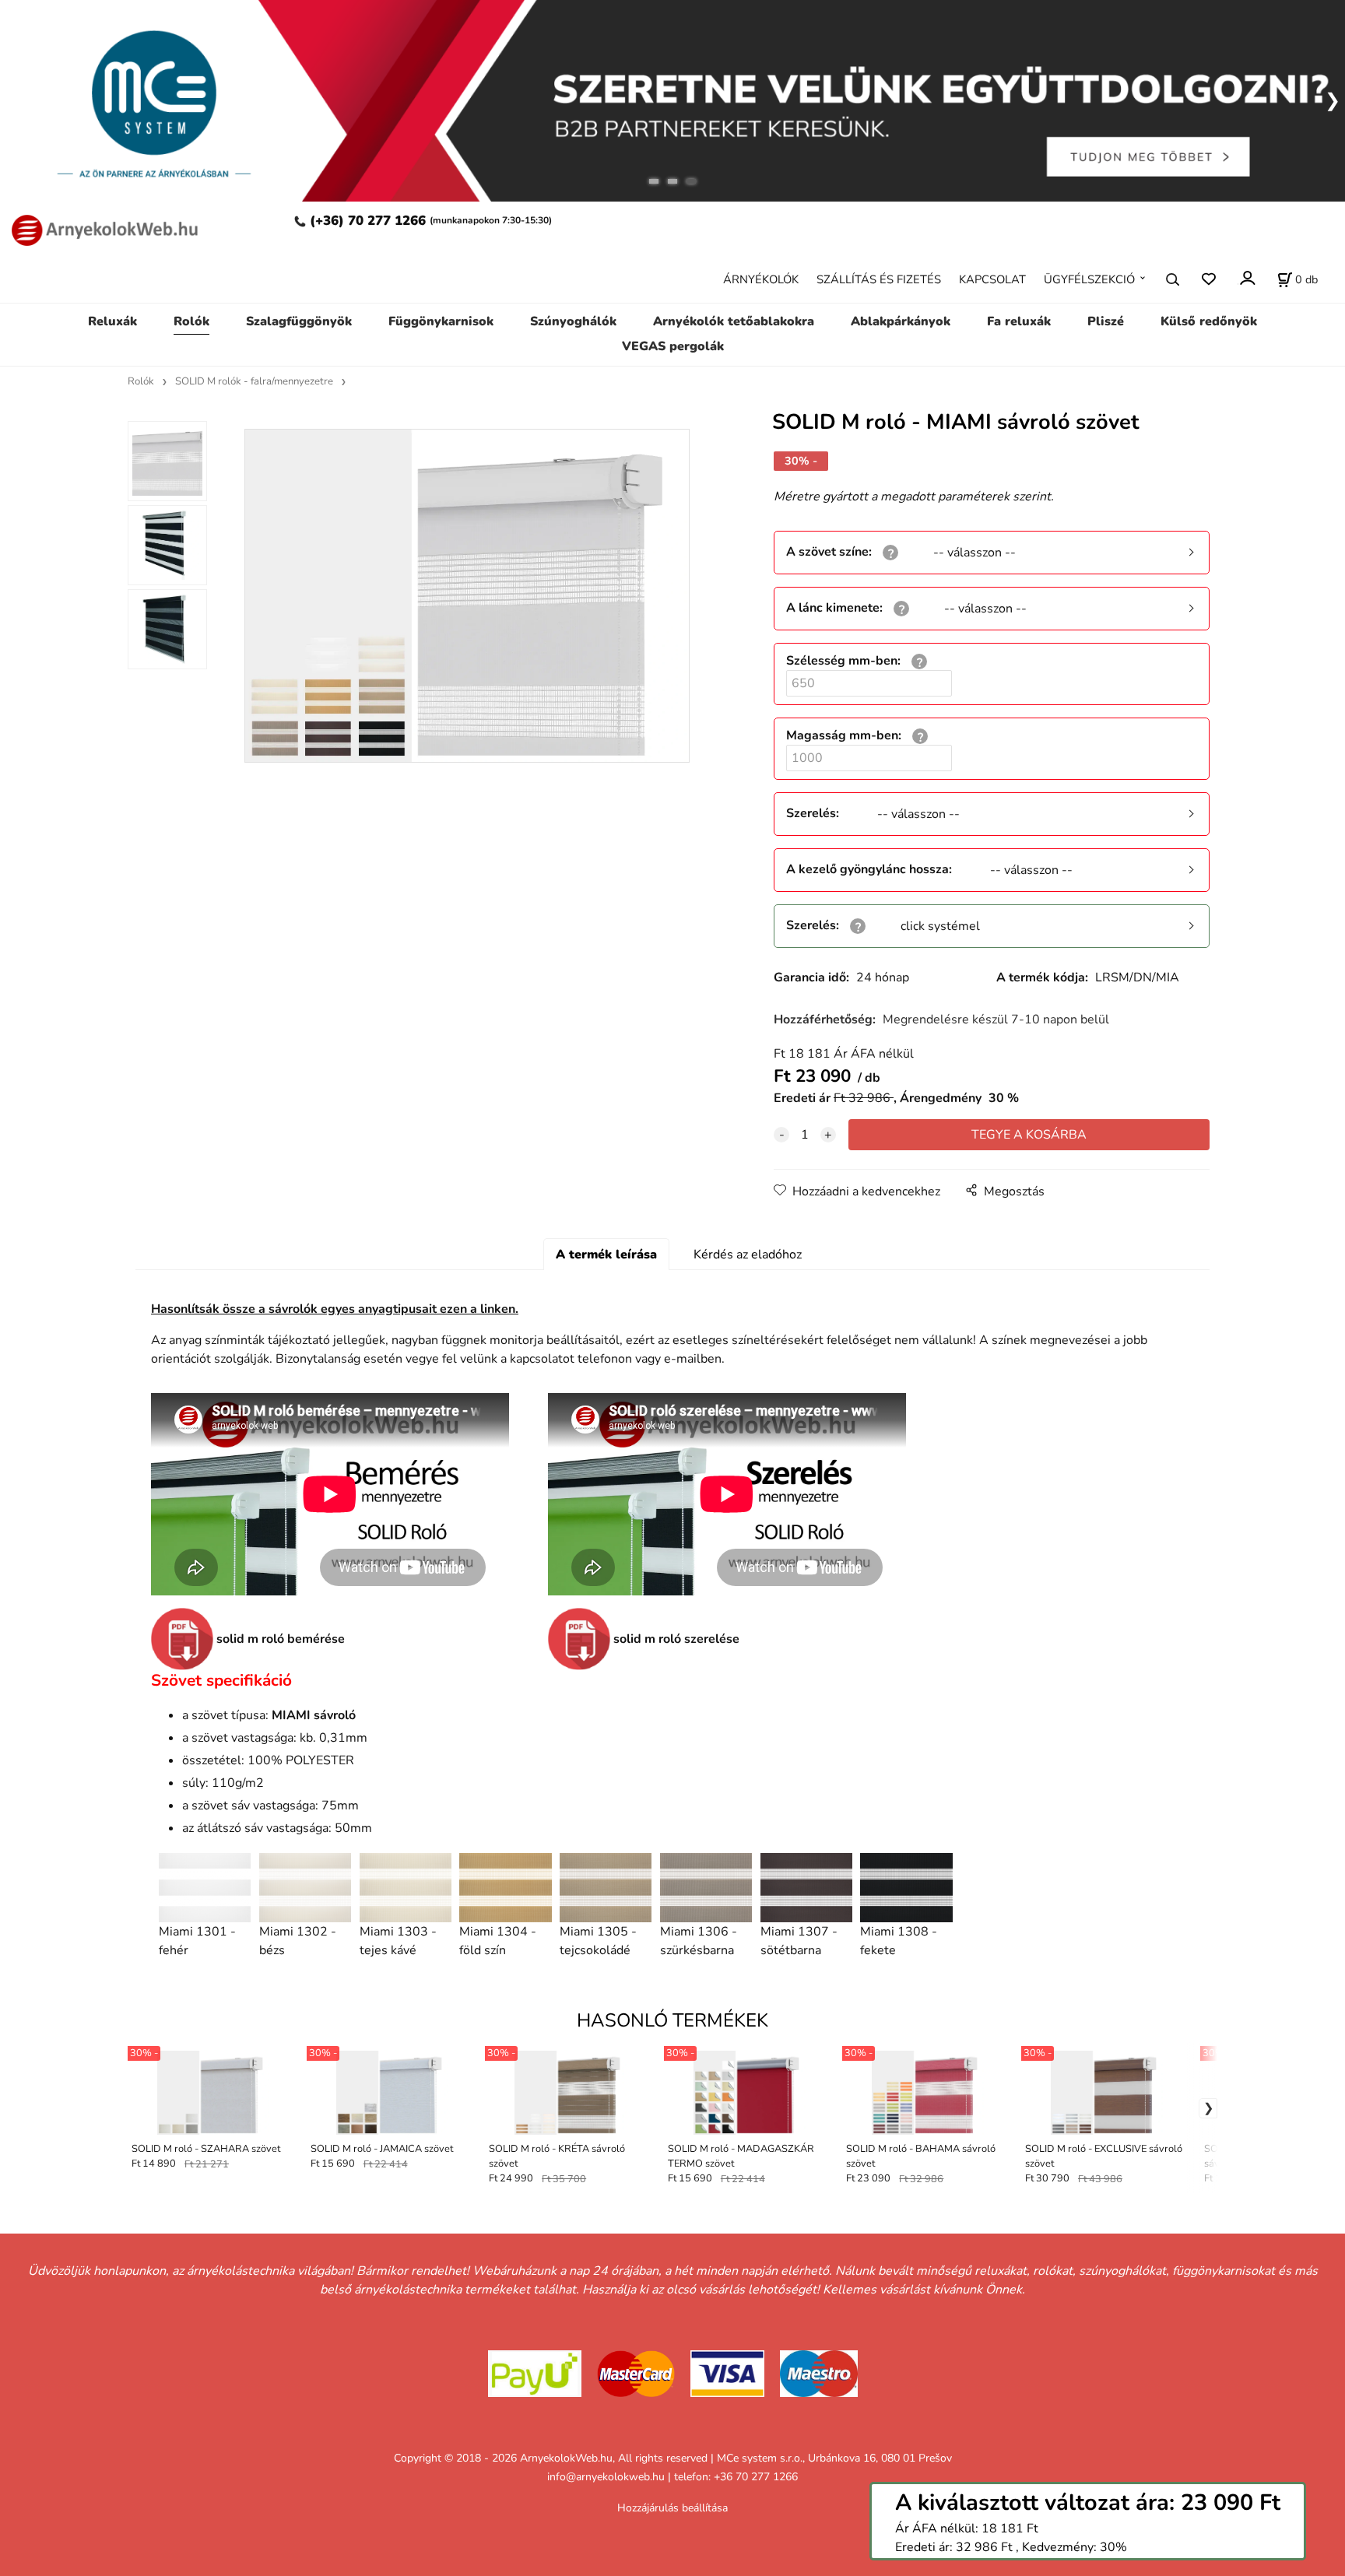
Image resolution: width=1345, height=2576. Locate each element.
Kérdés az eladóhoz (748, 1255)
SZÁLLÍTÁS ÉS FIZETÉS (879, 279)
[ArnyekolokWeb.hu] (100, 228)
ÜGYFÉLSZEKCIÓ (1089, 279)
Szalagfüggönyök (299, 321)
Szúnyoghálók (573, 321)
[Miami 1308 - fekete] (906, 1888)
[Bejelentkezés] (1247, 277)
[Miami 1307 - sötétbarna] (806, 1888)
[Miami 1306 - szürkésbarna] (706, 1888)
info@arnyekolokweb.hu (606, 2477)
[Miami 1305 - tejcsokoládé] (606, 1888)
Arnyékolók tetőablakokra (734, 321)
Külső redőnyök (1209, 321)
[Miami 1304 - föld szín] (505, 1888)
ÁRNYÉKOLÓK (761, 279)
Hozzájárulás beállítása (672, 2508)
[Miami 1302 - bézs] (305, 1888)
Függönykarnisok (441, 321)
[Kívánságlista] (1208, 279)
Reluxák (112, 321)
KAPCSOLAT (992, 279)
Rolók (191, 321)
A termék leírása (606, 1255)
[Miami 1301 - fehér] (205, 1888)
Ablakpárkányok (901, 321)
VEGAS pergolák (673, 346)
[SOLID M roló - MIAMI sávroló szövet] (467, 596)
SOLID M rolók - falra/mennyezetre (254, 381)
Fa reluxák (1019, 321)
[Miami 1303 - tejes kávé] (406, 1888)
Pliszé (1106, 321)
